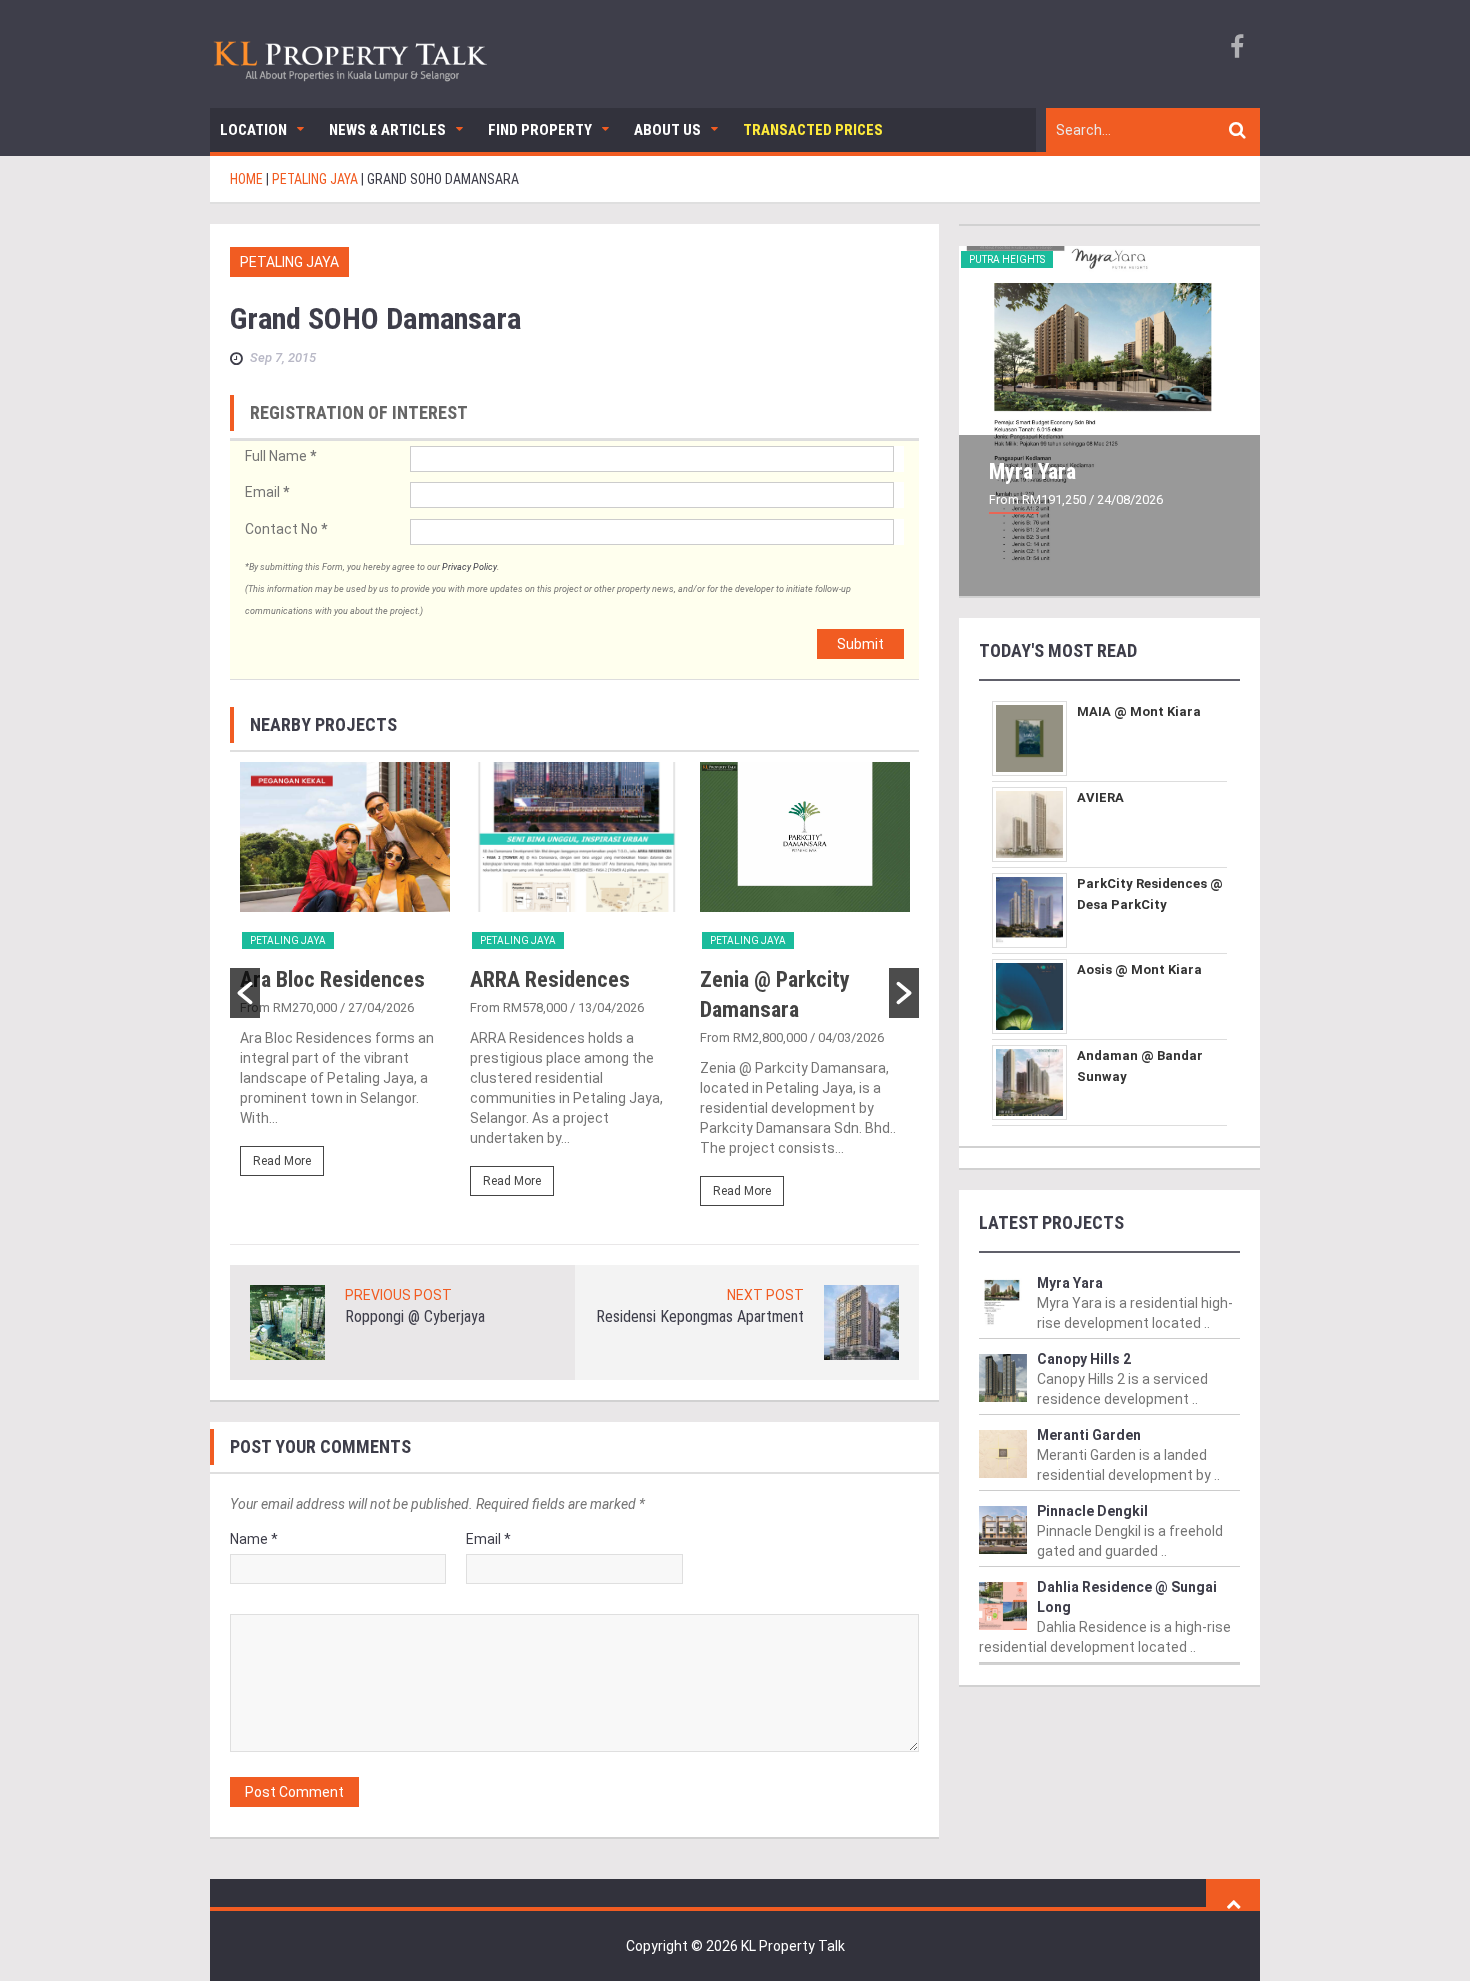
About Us (667, 130)
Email (267, 492)
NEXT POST (765, 1295)
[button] (245, 993)
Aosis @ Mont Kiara (1139, 969)
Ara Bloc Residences (332, 979)
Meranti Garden (1089, 1435)
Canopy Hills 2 (1084, 1359)
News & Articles (387, 130)
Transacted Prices (813, 130)
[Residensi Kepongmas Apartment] (861, 1321)
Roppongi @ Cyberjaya (415, 1316)
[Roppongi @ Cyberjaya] (287, 1321)
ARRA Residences (550, 979)
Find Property (540, 130)
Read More (282, 1161)
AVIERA (1100, 797)
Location (253, 130)
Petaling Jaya (289, 262)
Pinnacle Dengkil (1092, 1511)
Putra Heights (1007, 259)
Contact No (286, 529)
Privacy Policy (469, 567)
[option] (345, 978)
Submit (860, 644)
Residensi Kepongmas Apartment (700, 1316)
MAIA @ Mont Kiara (1139, 711)
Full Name (280, 456)
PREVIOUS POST (398, 1295)
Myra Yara (1032, 471)
